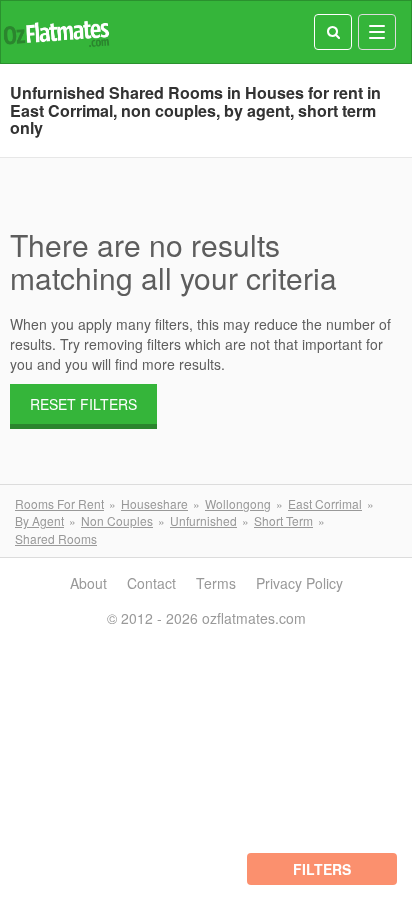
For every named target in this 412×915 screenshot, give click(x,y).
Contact (151, 583)
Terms (216, 583)
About (88, 583)
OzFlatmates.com (56, 32)
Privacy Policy (299, 583)
